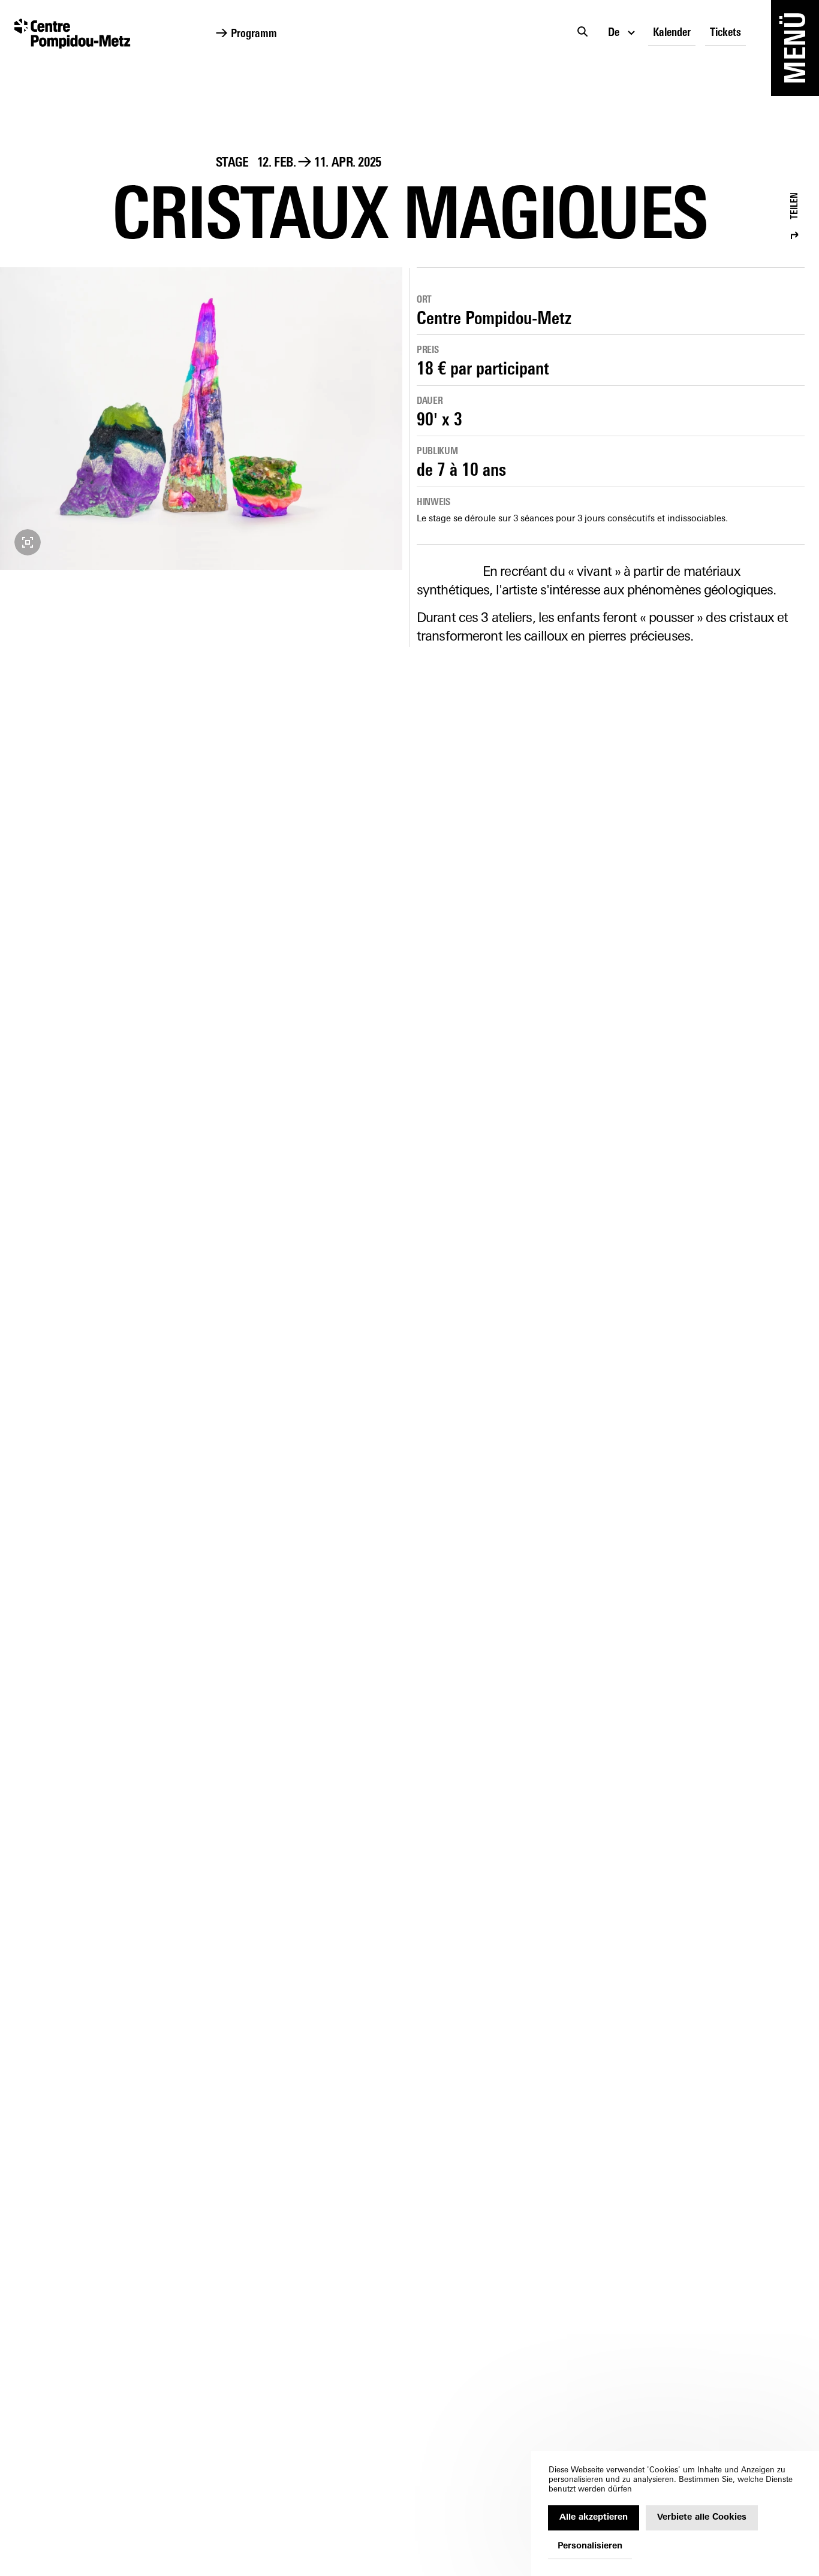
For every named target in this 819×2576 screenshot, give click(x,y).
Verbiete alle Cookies (702, 2518)
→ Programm (246, 34)
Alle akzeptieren (594, 2518)
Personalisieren (590, 2546)
